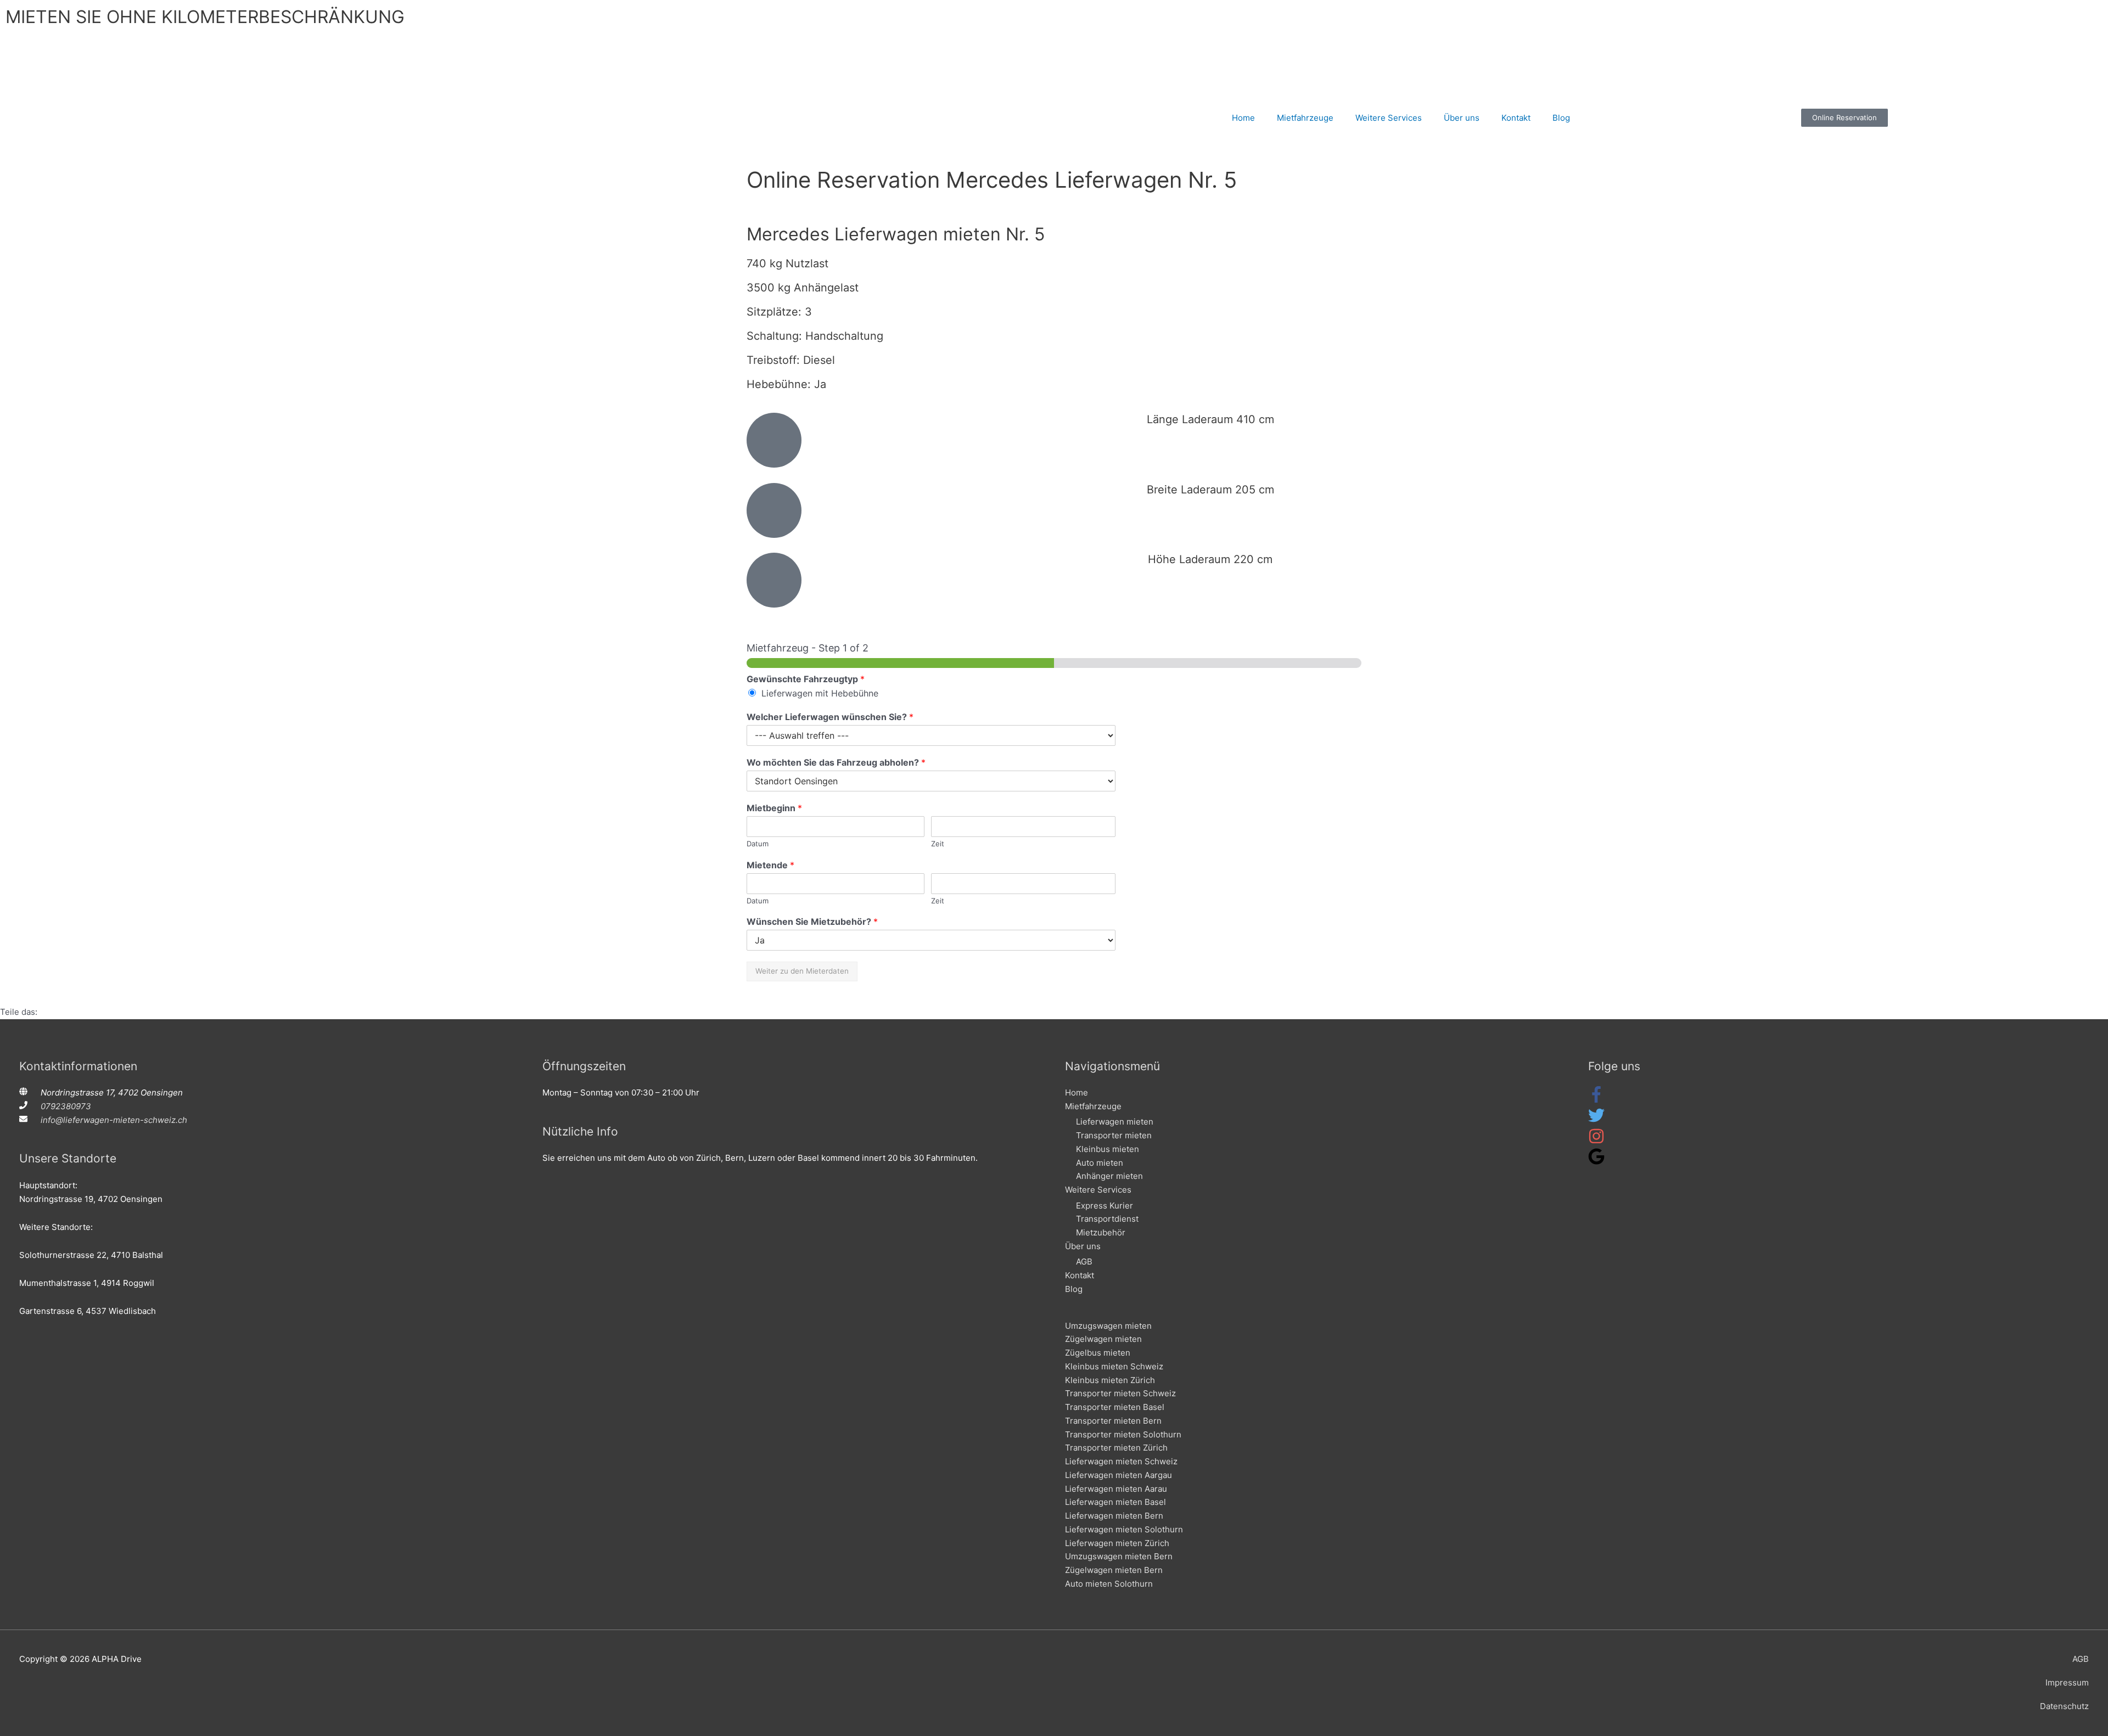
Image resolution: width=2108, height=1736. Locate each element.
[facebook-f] (1596, 1100)
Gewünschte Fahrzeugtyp (806, 679)
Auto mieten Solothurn (1109, 1584)
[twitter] (1596, 1120)
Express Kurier (1105, 1206)
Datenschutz (2064, 1706)
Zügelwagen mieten (1103, 1339)
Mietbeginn (774, 808)
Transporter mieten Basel (1115, 1407)
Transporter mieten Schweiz (1120, 1393)
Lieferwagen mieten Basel (1115, 1502)
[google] (1596, 1162)
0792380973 (66, 1106)
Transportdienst (1107, 1219)
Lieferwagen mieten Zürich (1117, 1543)
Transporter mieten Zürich (1116, 1448)
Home (1243, 118)
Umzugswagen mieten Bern (1119, 1556)
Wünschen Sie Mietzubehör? (812, 922)
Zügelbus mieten (1098, 1353)
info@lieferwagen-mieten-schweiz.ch (114, 1120)
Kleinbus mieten (1108, 1149)
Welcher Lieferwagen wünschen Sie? (830, 717)
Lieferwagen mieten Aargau (1119, 1475)
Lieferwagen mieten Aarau (1116, 1489)
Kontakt (1516, 118)
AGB (1084, 1262)
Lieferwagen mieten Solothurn (1124, 1529)
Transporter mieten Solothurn (1123, 1434)
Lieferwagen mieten (1115, 1122)
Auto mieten (1100, 1163)
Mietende (770, 865)
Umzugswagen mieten (1108, 1326)
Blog (1561, 118)
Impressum (2067, 1682)
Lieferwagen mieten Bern (1114, 1516)
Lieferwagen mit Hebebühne (820, 693)
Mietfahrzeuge (1305, 118)
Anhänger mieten (1109, 1176)
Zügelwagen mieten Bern (1114, 1570)
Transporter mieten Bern (1113, 1421)
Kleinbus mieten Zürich (1110, 1380)
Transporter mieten (1114, 1135)
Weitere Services (1389, 118)
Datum (758, 844)
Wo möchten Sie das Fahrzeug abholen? (836, 762)
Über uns (1462, 118)
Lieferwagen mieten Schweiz (1121, 1461)
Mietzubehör (1101, 1232)
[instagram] (1596, 1141)
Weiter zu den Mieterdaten (802, 971)
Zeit (938, 844)
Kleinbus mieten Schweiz (1114, 1366)
